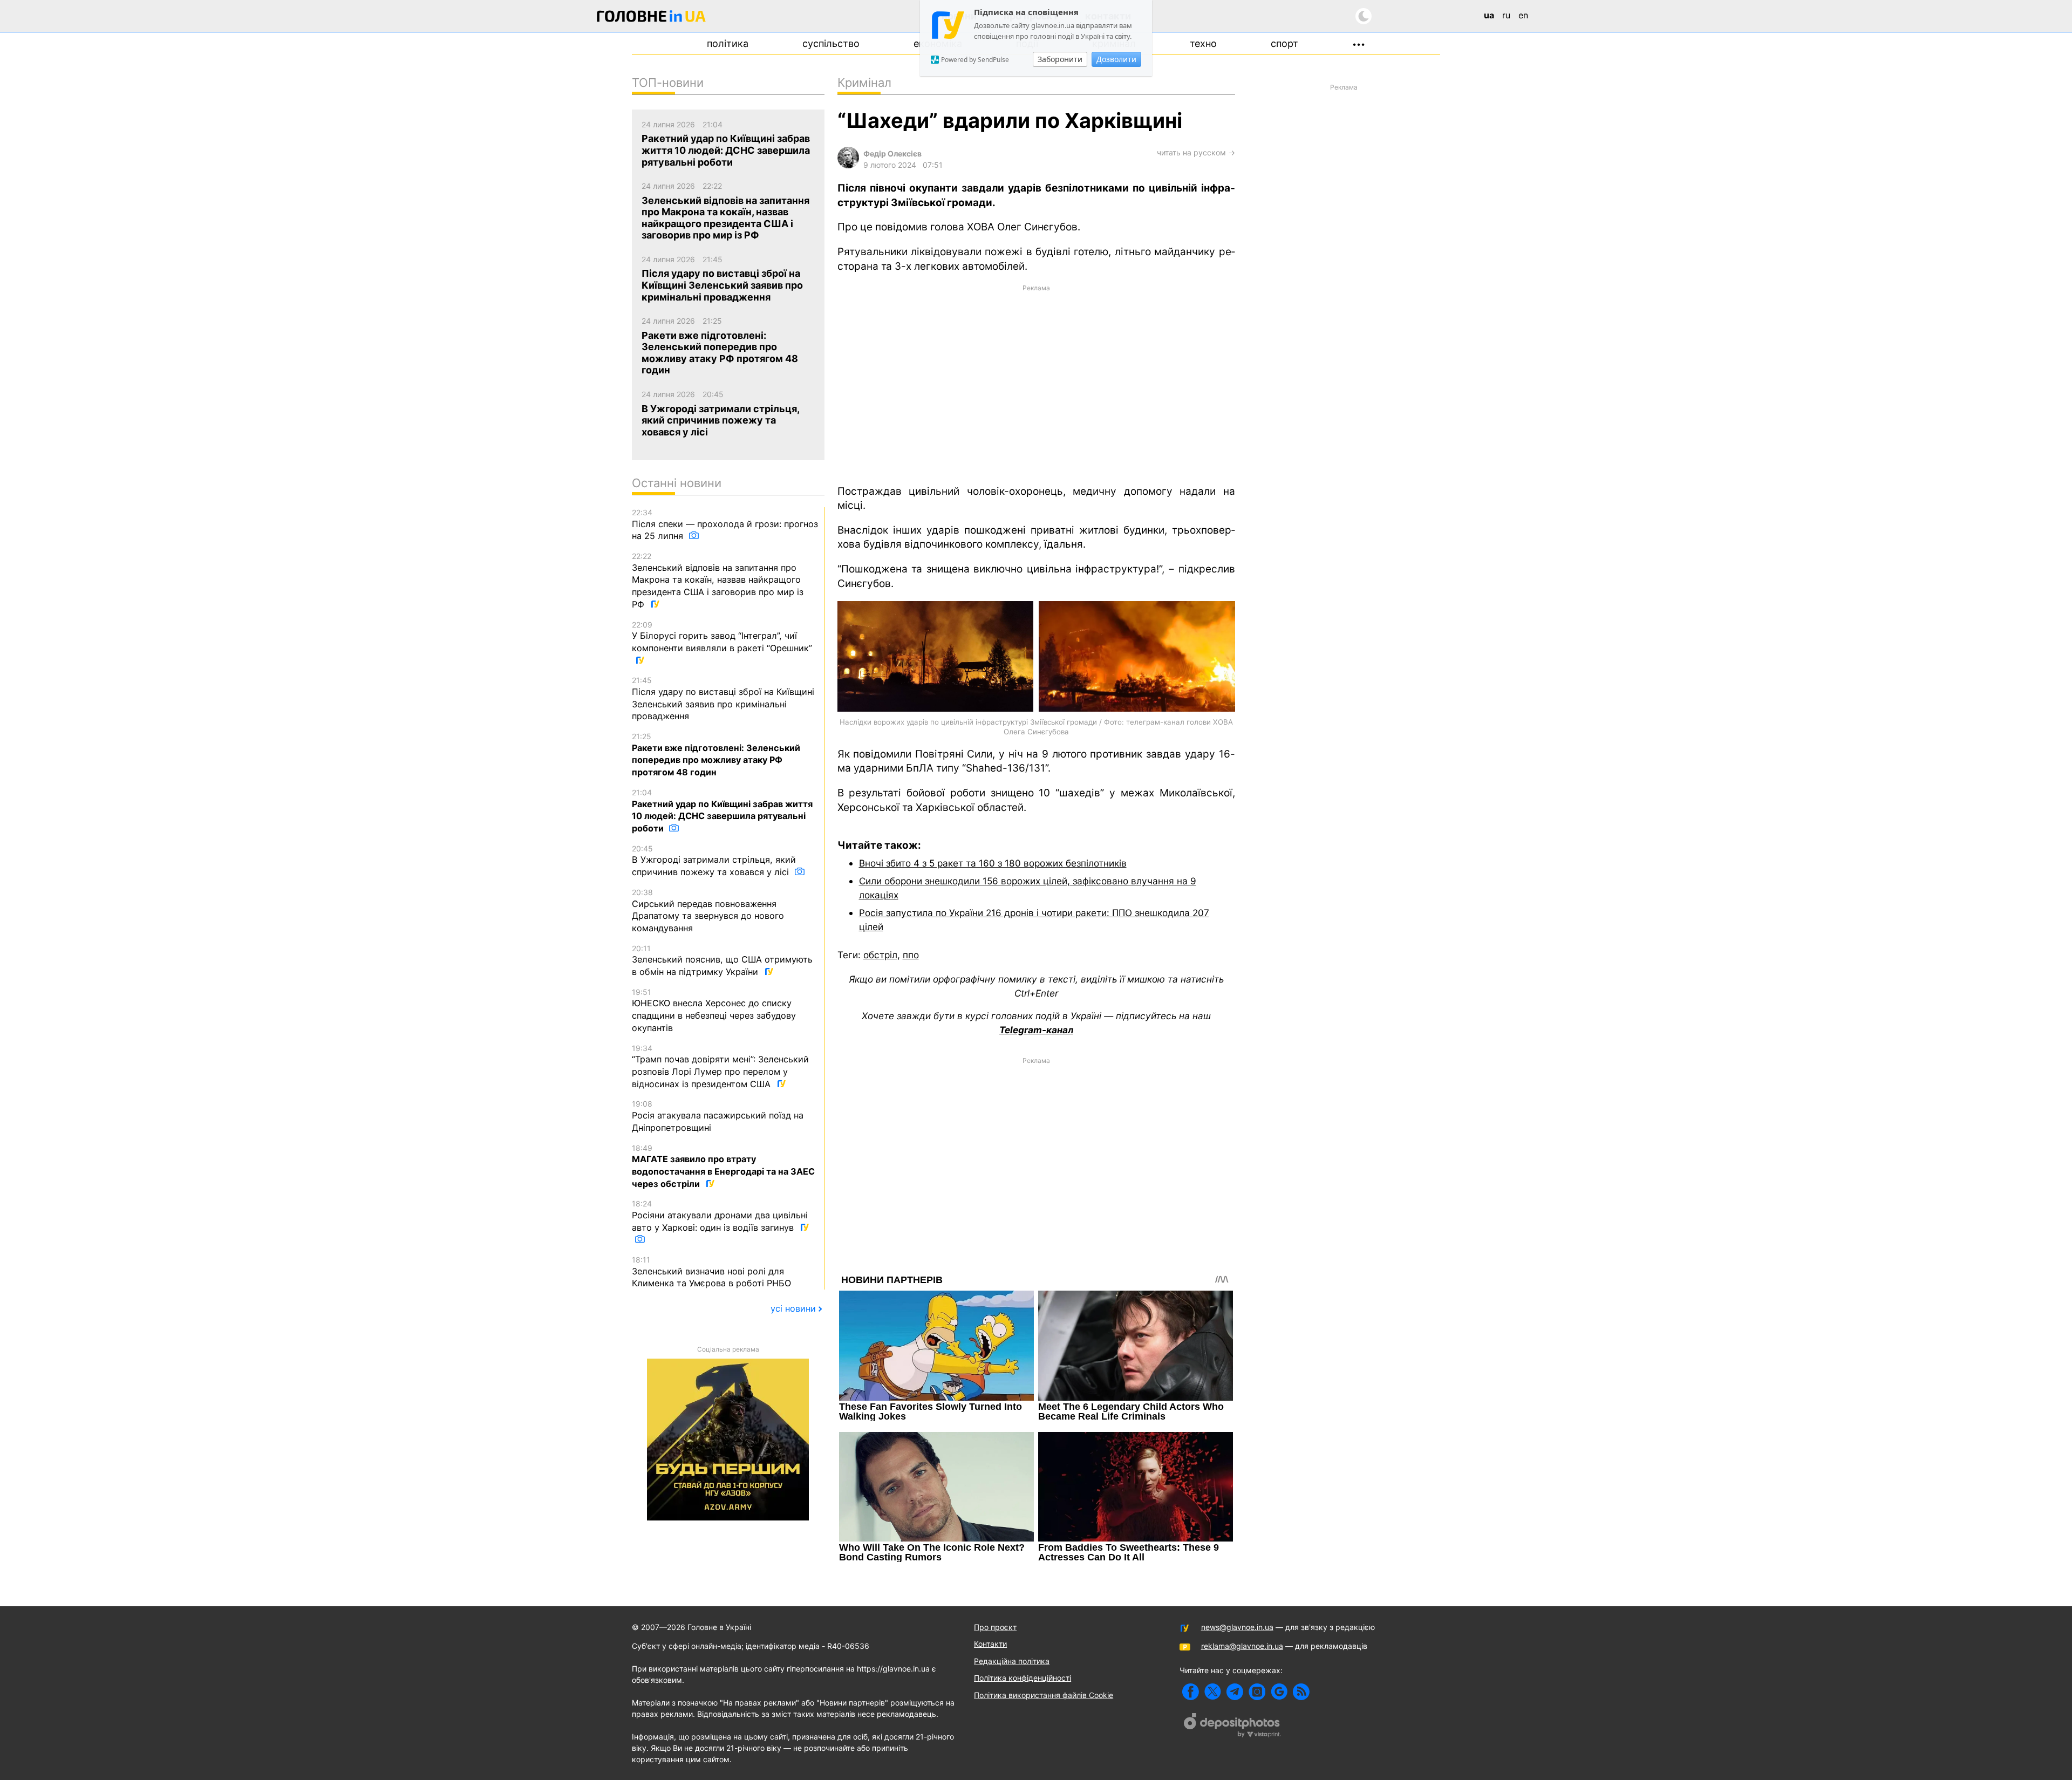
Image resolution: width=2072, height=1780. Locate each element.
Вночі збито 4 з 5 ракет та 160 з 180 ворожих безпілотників (993, 863)
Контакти (990, 1644)
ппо (911, 955)
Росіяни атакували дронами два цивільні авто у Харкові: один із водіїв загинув (720, 1216)
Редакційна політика (1012, 1661)
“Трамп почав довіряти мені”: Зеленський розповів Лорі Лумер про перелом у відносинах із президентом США (720, 1066)
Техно (1203, 43)
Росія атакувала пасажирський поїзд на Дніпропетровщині (718, 1116)
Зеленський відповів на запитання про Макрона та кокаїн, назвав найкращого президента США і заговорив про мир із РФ (718, 581)
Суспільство (831, 43)
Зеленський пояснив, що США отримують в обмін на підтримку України (722, 960)
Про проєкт (995, 1627)
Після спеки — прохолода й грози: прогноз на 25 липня (725, 524)
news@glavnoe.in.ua (1237, 1627)
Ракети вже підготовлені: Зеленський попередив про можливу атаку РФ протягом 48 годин (716, 755)
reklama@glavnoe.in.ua (1242, 1646)
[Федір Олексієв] (848, 165)
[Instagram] (1257, 1692)
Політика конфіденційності (1023, 1678)
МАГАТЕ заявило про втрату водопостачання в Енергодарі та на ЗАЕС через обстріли (723, 1166)
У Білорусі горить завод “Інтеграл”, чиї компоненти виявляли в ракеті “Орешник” (722, 637)
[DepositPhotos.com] (1232, 1727)
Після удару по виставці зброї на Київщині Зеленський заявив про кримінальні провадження (723, 698)
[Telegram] (1235, 1692)
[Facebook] (1191, 1692)
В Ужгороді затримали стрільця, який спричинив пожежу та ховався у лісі (714, 861)
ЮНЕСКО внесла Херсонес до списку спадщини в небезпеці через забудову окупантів (714, 1010)
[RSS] (1301, 1692)
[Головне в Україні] (651, 18)
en (1523, 15)
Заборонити (1060, 59)
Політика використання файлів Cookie (1044, 1695)
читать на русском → (1196, 152)
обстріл (880, 955)
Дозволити (1116, 59)
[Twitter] (1213, 1692)
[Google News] (1279, 1692)
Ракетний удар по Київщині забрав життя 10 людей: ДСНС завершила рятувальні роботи (722, 811)
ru (1506, 15)
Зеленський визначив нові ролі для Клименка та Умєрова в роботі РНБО (711, 1272)
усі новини (793, 1308)
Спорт (1284, 43)
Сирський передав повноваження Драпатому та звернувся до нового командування (708, 911)
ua (1489, 15)
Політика (728, 43)
